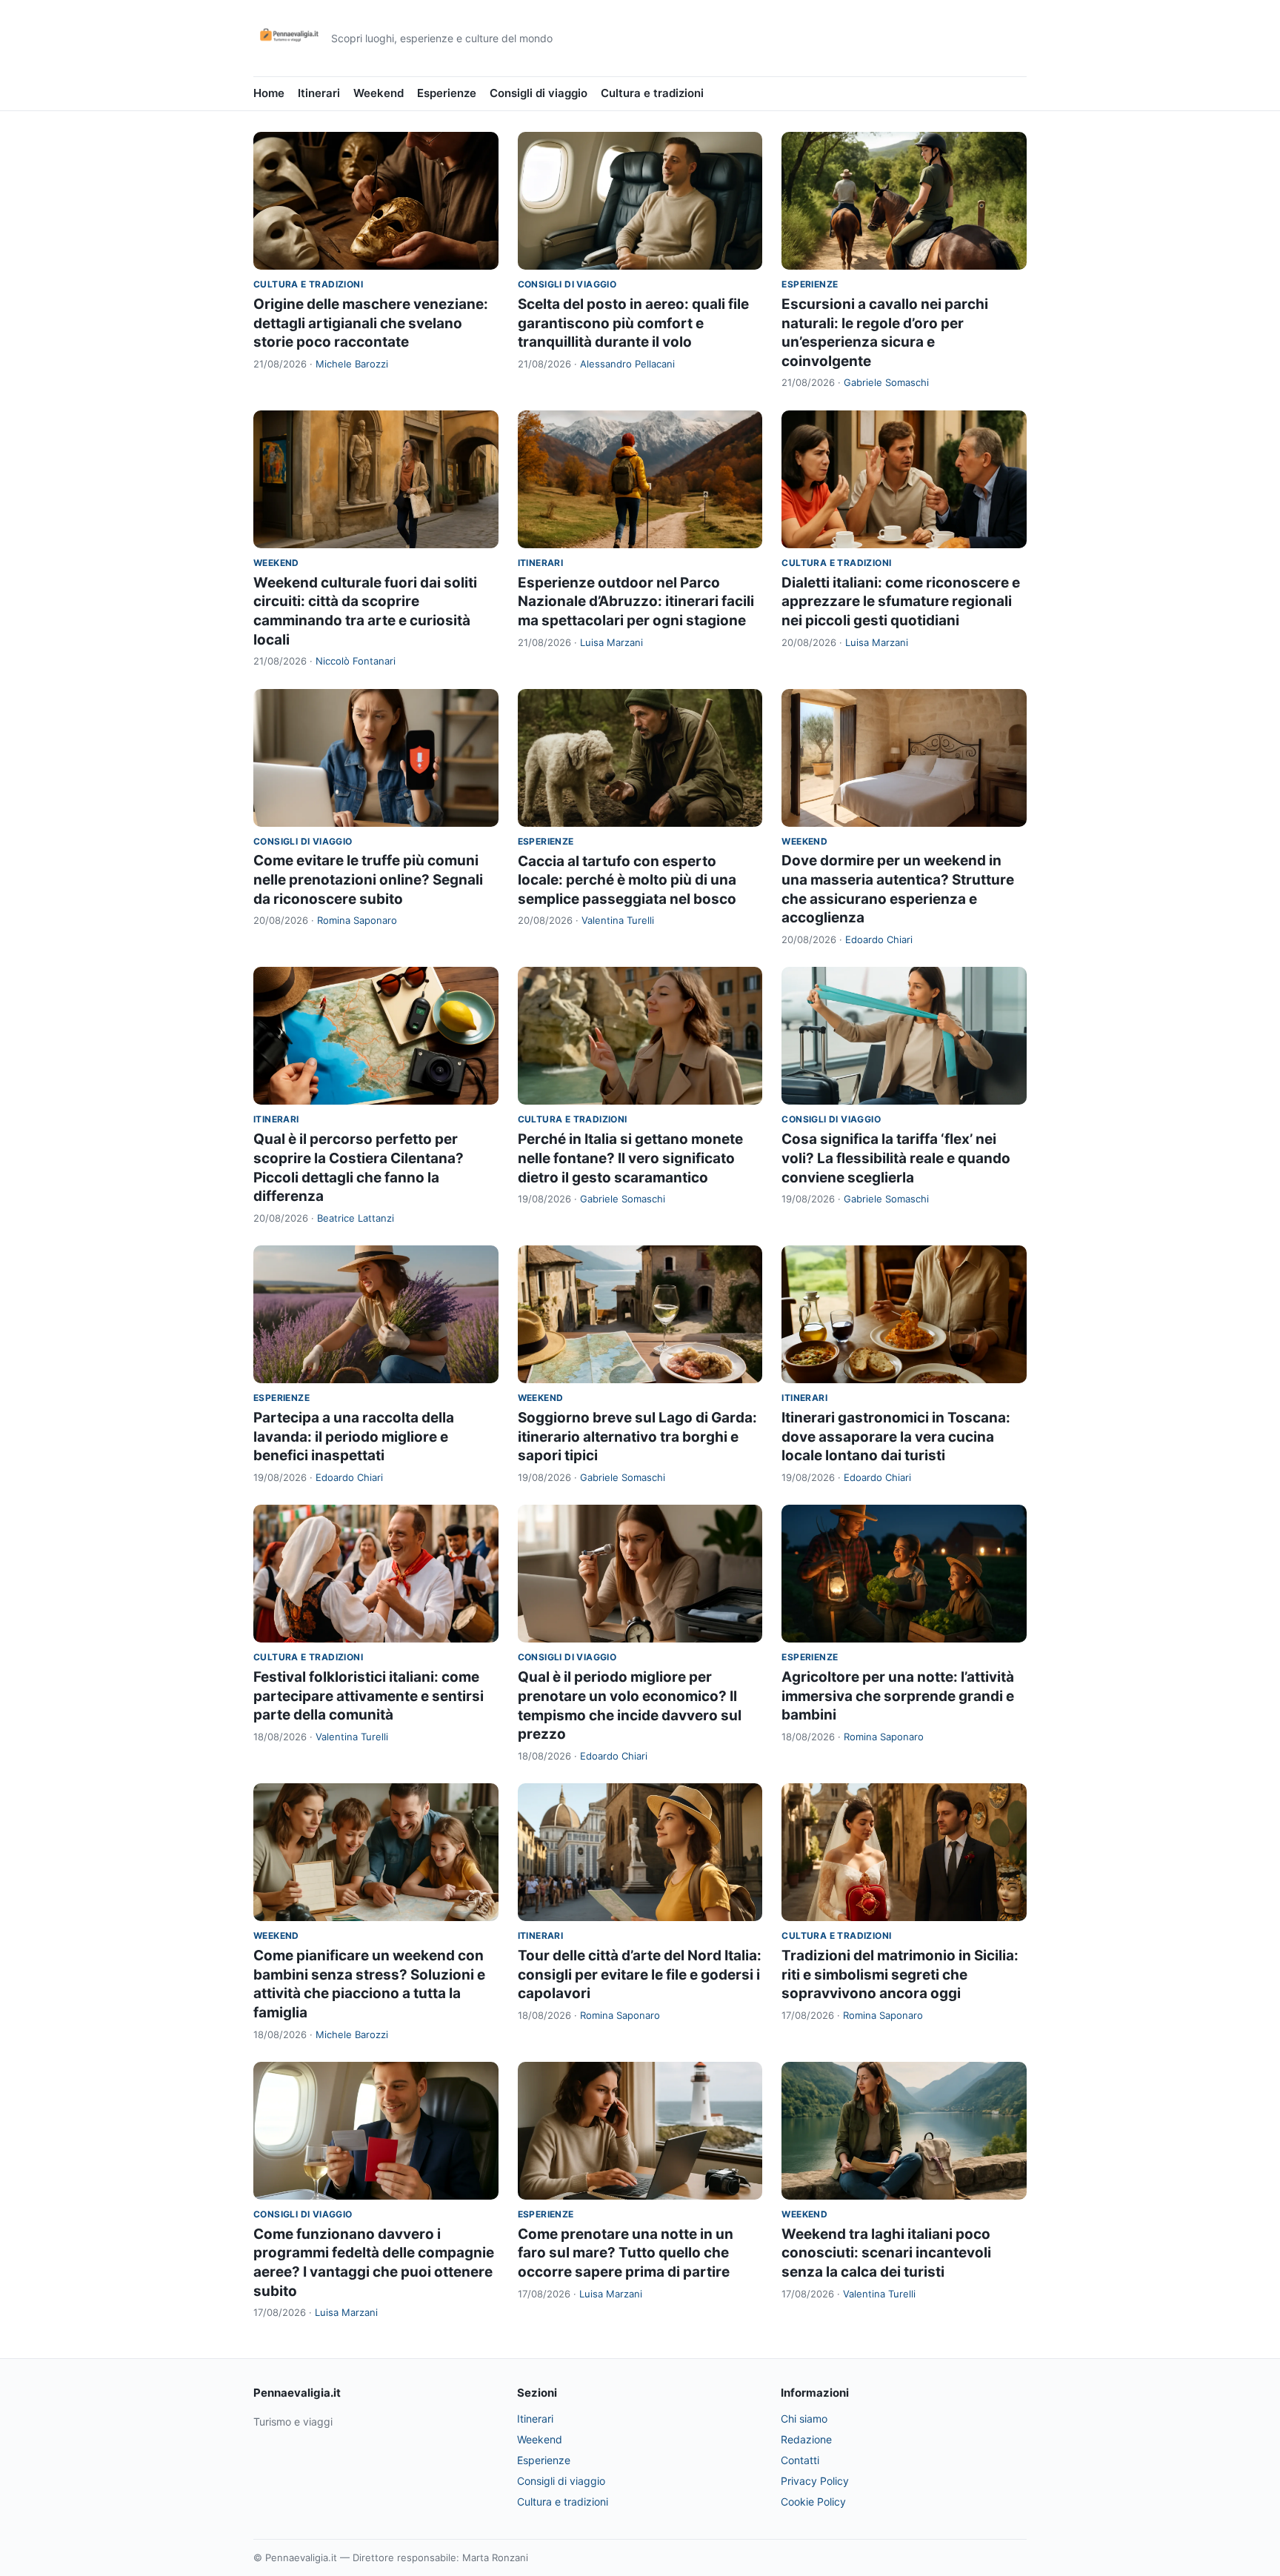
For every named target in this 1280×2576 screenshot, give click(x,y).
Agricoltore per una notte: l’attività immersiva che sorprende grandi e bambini (898, 1696)
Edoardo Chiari (879, 939)
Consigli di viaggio (539, 93)
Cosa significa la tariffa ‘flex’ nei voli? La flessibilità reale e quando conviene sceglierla (896, 1158)
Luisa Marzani (611, 642)
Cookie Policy (813, 2502)
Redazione (806, 2439)
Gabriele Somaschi (886, 382)
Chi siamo (804, 2419)
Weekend (379, 93)
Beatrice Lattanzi (356, 1218)
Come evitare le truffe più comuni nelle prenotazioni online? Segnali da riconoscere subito (368, 879)
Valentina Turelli (618, 920)
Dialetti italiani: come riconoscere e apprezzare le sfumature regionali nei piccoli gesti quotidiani (901, 602)
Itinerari (319, 93)
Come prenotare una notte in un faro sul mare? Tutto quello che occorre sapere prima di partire (626, 2253)
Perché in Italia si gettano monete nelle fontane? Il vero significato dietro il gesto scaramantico (630, 1158)
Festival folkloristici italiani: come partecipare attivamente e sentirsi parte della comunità (369, 1696)
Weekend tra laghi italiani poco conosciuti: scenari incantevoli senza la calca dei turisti (886, 2253)
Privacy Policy (815, 2481)
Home (269, 93)
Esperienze (447, 93)
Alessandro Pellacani (627, 364)
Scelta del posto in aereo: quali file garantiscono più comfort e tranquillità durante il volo (633, 323)
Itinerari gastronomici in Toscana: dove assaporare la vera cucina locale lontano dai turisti (896, 1437)
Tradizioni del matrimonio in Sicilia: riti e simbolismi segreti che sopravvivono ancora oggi (900, 1974)
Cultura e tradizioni (652, 93)
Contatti (800, 2460)
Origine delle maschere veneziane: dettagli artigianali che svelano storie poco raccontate (371, 323)
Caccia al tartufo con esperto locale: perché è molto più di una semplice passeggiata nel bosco (627, 880)
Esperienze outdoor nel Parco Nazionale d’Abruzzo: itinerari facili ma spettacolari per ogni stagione (636, 602)
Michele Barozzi (352, 364)
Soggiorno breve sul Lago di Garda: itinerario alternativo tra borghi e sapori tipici (637, 1437)
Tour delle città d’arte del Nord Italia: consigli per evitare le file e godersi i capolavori (640, 1974)
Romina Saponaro (357, 920)
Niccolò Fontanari (356, 661)
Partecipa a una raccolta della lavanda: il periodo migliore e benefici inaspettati (354, 1437)
